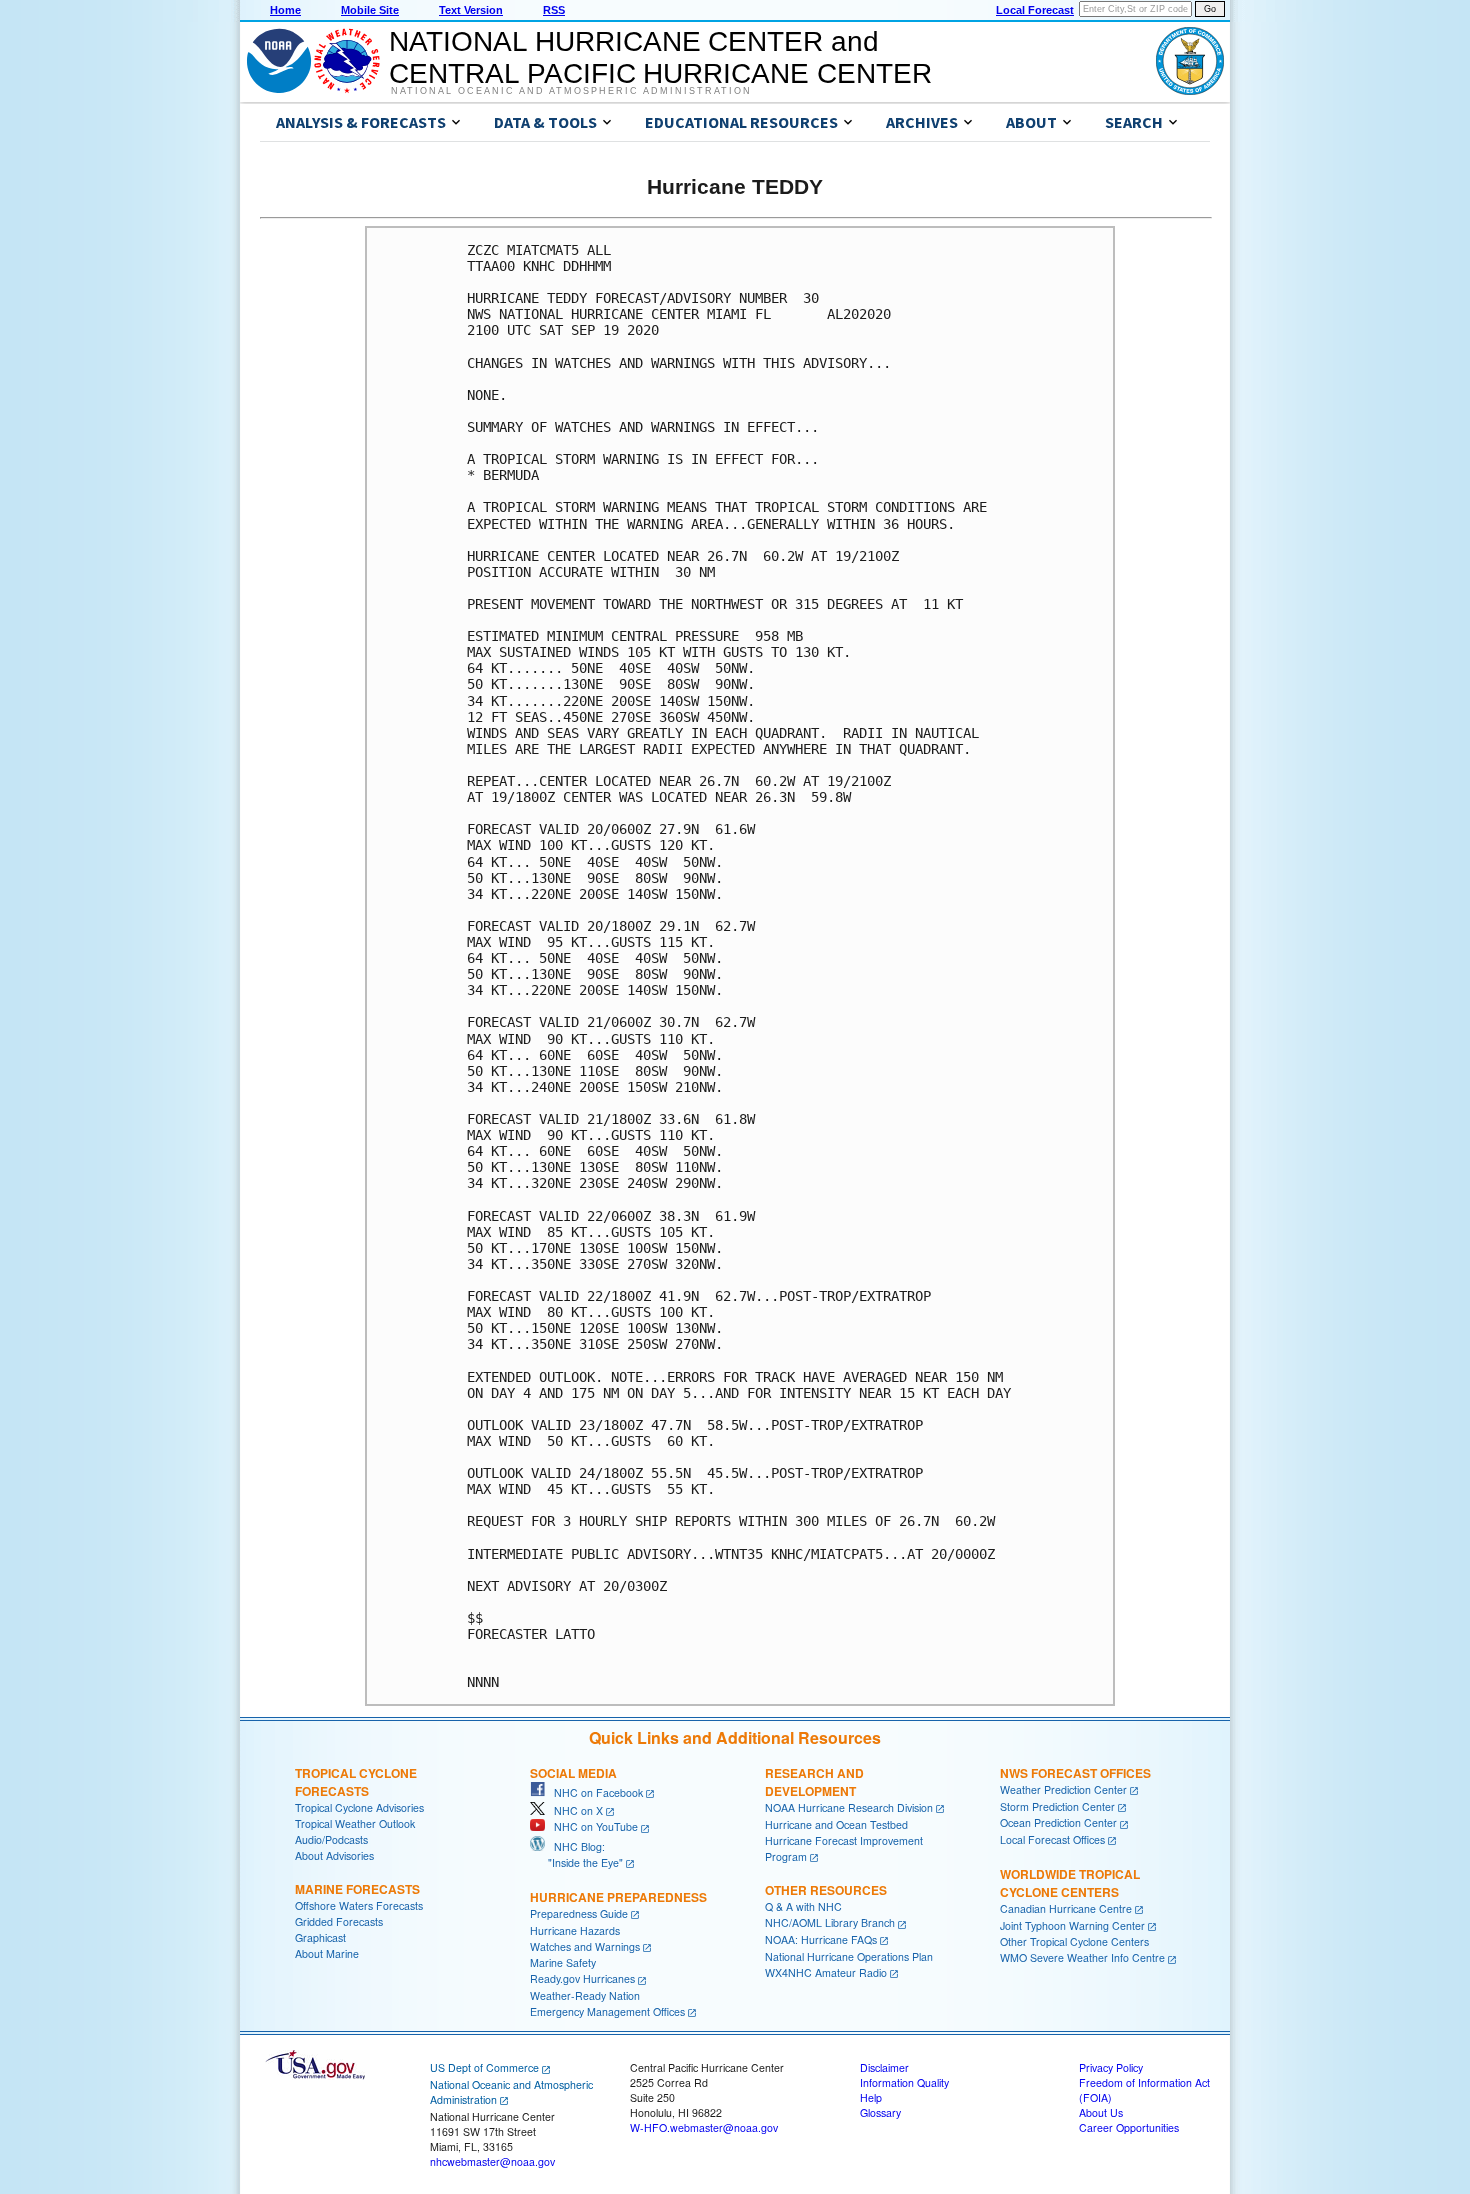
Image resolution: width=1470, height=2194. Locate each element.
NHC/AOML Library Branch (830, 1922)
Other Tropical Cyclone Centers (1074, 1941)
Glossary (880, 2112)
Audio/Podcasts (331, 1839)
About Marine (327, 1953)
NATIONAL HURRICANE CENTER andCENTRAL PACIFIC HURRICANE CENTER (660, 57)
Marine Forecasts (357, 1889)
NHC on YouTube (591, 1826)
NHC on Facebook (594, 1792)
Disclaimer (884, 2067)
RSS (554, 10)
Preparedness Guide (579, 1913)
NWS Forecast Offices (1075, 1773)
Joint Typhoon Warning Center (1072, 1925)
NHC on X (574, 1810)
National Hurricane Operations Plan (849, 1956)
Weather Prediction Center (1063, 1789)
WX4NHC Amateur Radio (826, 1972)
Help (871, 2097)
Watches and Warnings (585, 1946)
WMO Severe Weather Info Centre (1082, 1957)
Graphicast (320, 1937)
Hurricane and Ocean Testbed (836, 1824)
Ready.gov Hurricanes (582, 1978)
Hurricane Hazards (575, 1930)
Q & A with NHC (803, 1906)
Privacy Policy (1111, 2067)
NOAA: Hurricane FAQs (821, 1939)
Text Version (471, 10)
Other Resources (826, 1890)
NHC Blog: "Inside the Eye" (576, 1854)
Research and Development (814, 1782)
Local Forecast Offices (1052, 1839)
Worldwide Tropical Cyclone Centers (1070, 1883)
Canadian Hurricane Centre (1066, 1908)
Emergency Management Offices (607, 2011)
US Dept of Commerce (484, 2067)
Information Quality (904, 2082)
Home (285, 10)
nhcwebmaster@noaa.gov (492, 2161)
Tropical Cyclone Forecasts (356, 1782)
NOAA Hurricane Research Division (849, 1807)
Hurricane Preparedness (618, 1897)
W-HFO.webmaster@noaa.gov (704, 2127)
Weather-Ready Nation (585, 1995)
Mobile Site (370, 10)
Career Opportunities (1129, 2127)
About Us (1101, 2112)
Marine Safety (563, 1962)
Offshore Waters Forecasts (359, 1905)
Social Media (573, 1773)
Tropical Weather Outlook (355, 1823)
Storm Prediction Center (1057, 1806)
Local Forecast (1035, 10)
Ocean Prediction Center (1058, 1822)
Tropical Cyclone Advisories (359, 1807)
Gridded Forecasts (339, 1921)
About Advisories (334, 1855)
